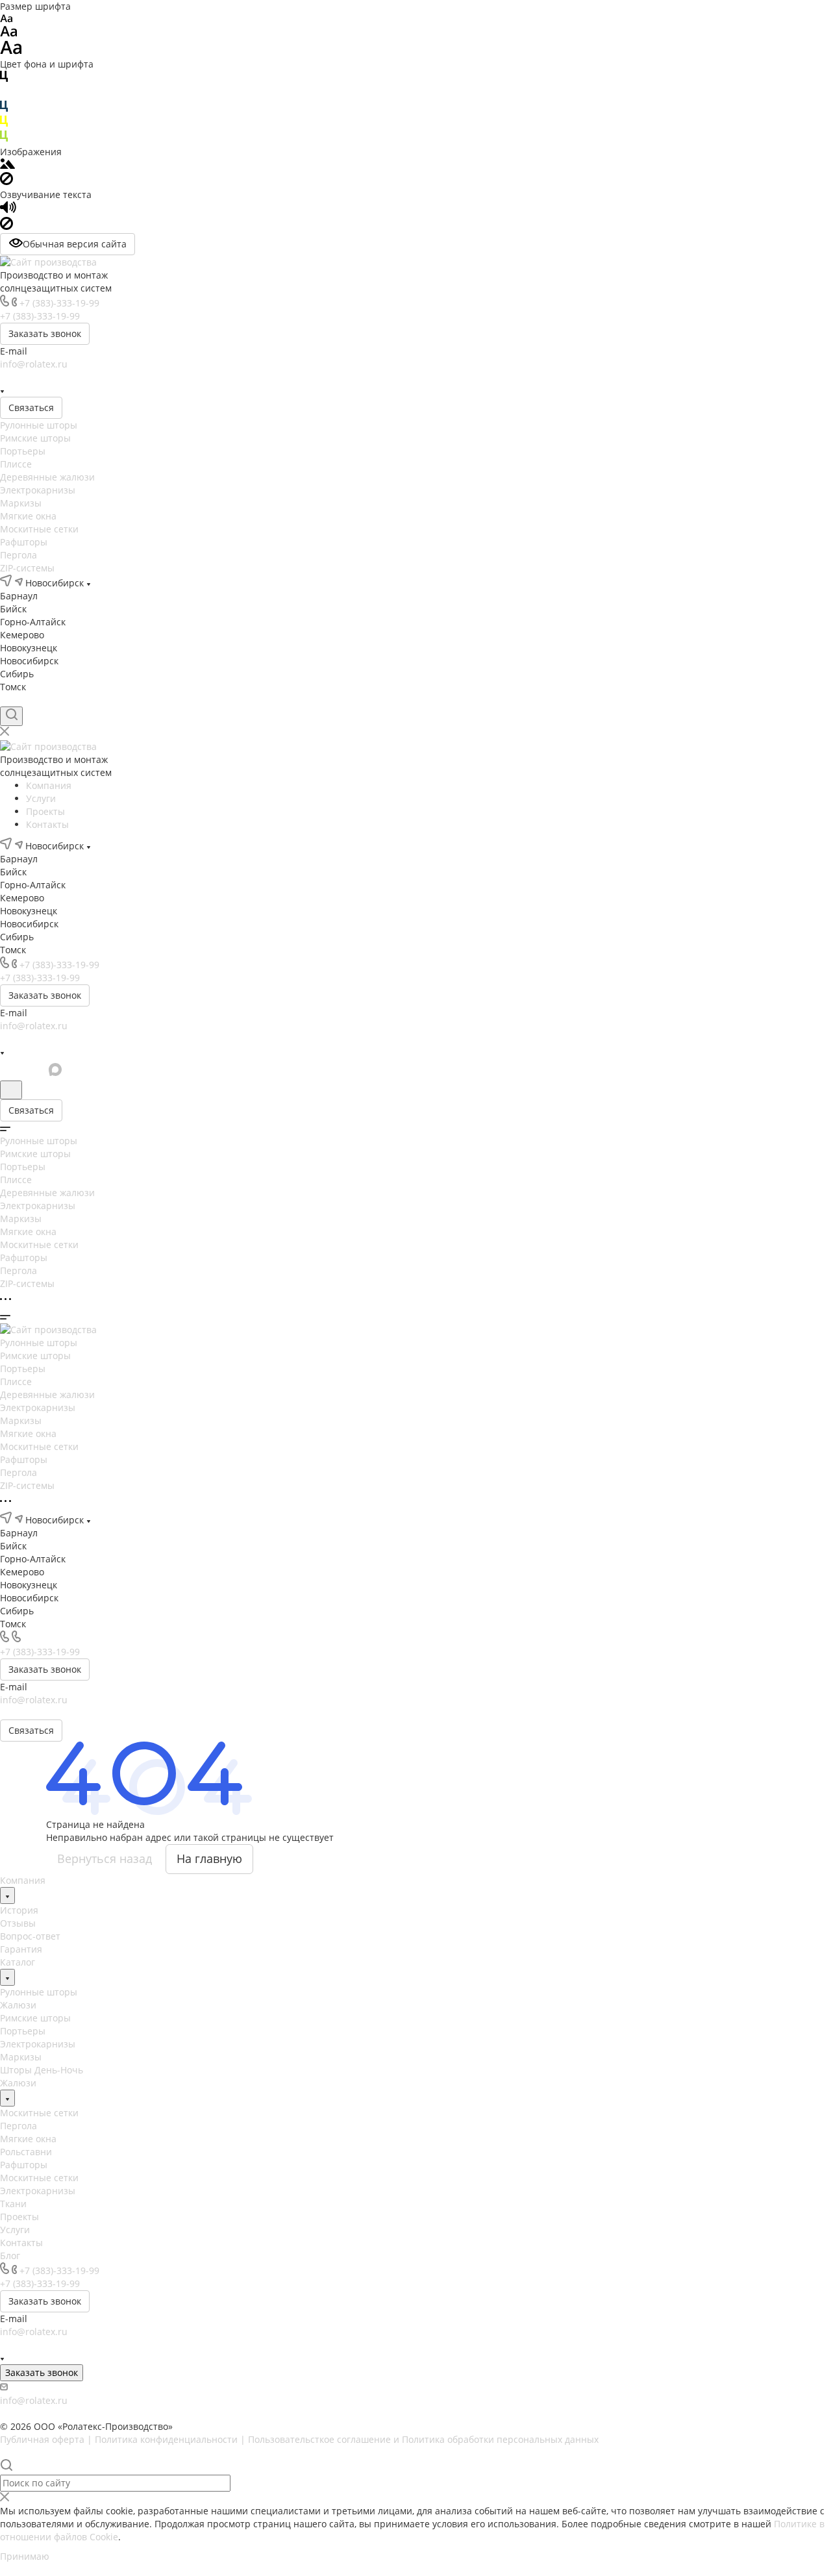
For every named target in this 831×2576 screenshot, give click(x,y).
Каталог (18, 1962)
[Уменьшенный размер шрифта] (6, 19)
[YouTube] (53, 377)
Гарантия (21, 1949)
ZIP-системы (27, 568)
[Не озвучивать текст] (6, 226)
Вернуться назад (105, 1858)
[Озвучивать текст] (8, 210)
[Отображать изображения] (7, 165)
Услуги (15, 2230)
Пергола (19, 555)
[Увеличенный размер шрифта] (11, 51)
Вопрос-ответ (30, 1936)
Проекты (19, 2217)
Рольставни (26, 2152)
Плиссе (16, 464)
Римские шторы (35, 438)
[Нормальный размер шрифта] (9, 33)
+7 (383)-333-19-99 (59, 303)
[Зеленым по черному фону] (4, 139)
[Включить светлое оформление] (11, 1090)
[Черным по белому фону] (4, 79)
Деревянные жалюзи (47, 477)
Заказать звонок (45, 333)
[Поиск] (11, 716)
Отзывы (18, 1923)
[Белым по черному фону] (4, 94)
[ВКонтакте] (6, 377)
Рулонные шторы (39, 425)
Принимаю (25, 2556)
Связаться (31, 407)
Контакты (21, 2243)
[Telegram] (30, 377)
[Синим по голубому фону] (4, 109)
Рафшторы (24, 542)
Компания (23, 1880)
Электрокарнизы (38, 490)
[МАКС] (77, 377)
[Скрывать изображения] (6, 181)
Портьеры (23, 451)
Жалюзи (18, 2005)
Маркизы (21, 503)
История (19, 1910)
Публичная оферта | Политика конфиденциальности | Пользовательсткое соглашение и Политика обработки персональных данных (299, 2439)
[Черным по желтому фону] (4, 124)
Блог (10, 2256)
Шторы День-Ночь (42, 2070)
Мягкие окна (28, 516)
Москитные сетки (39, 529)
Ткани (13, 2204)
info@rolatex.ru (34, 364)
